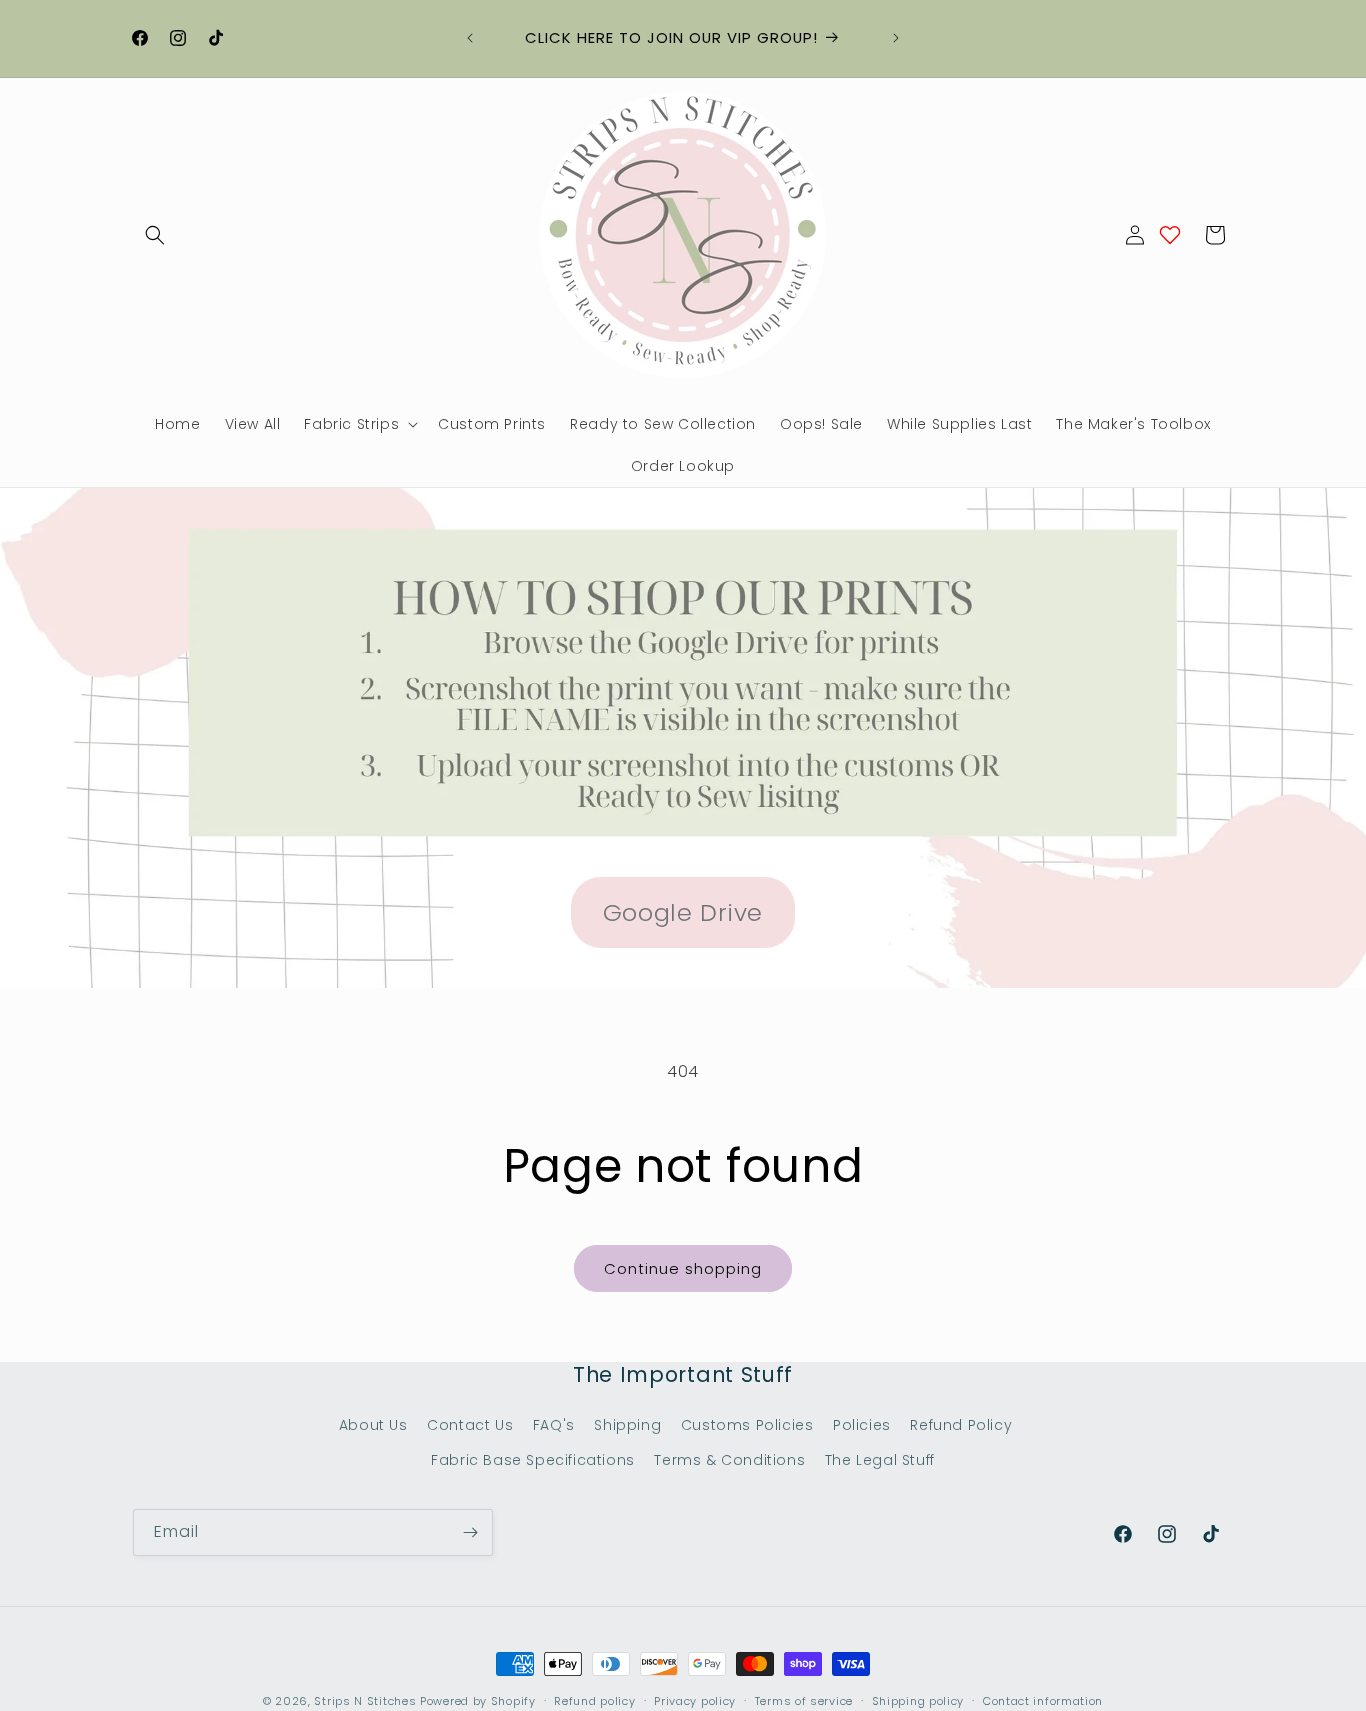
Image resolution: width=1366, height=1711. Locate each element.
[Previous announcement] (470, 38)
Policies (862, 1425)
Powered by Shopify (478, 1701)
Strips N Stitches (365, 1701)
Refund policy (594, 1701)
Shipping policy (918, 1701)
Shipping (627, 1425)
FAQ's (554, 1425)
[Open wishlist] (1170, 235)
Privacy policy (695, 1701)
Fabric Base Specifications (533, 1460)
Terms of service (804, 1701)
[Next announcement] (896, 38)
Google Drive (683, 912)
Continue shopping (683, 1268)
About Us (373, 1425)
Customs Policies (747, 1425)
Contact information (1043, 1701)
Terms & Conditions (729, 1460)
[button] (155, 235)
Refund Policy (961, 1425)
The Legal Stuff (880, 1460)
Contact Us (470, 1425)
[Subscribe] (470, 1532)
